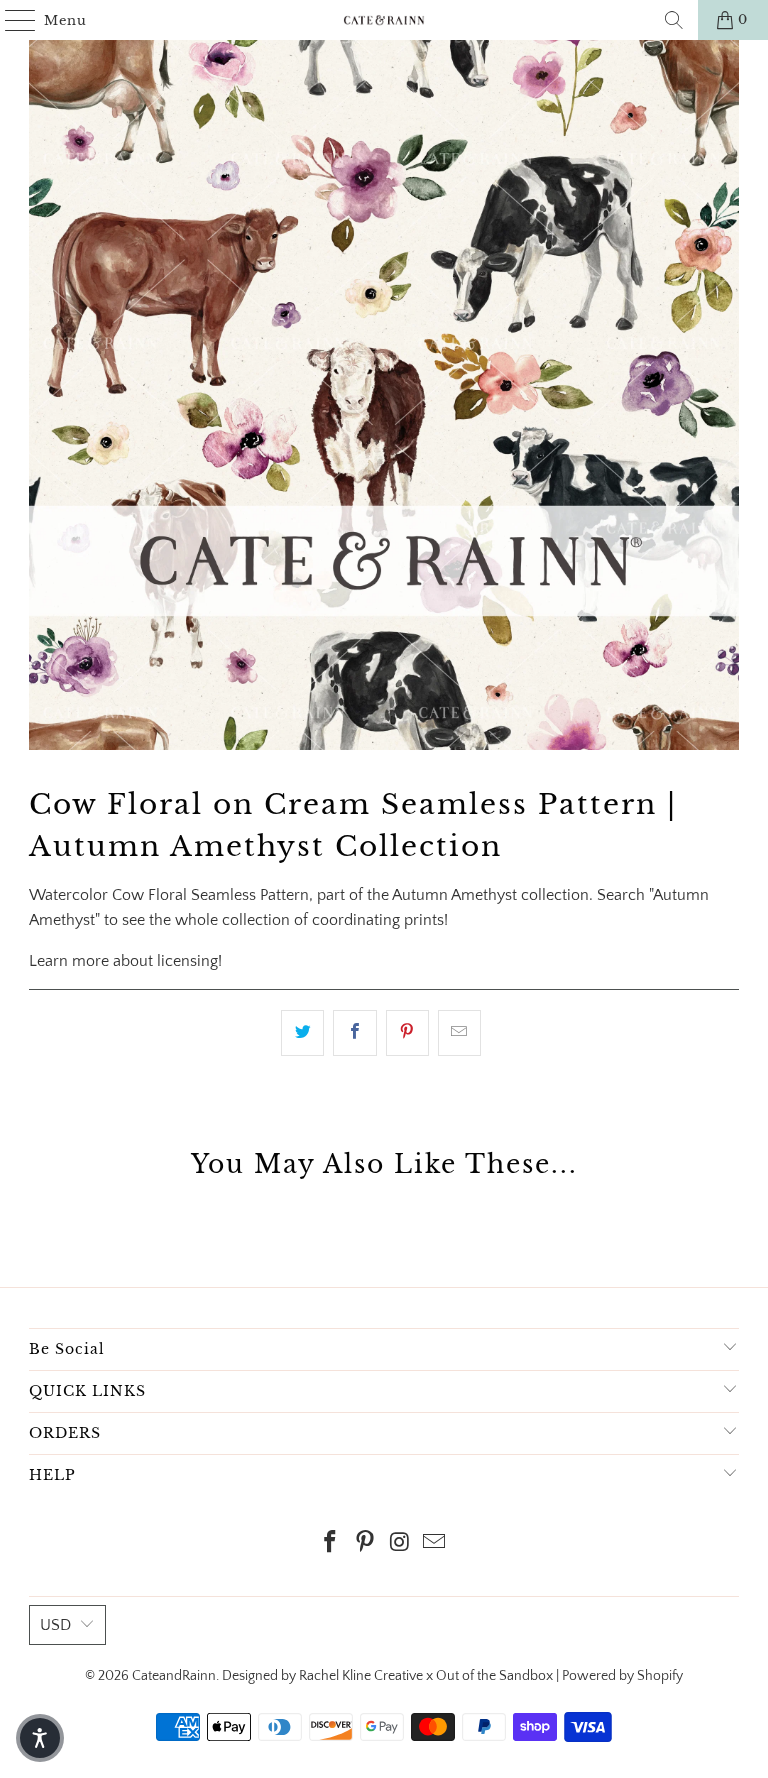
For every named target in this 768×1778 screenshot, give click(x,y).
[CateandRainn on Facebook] (331, 1544)
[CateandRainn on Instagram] (401, 1544)
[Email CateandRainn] (435, 1544)
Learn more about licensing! (125, 961)
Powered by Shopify (622, 1676)
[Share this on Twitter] (302, 1033)
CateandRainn (174, 1676)
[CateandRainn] (384, 20)
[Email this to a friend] (459, 1033)
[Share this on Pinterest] (407, 1033)
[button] (40, 1738)
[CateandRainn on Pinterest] (366, 1544)
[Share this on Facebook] (354, 1033)
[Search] (674, 20)
